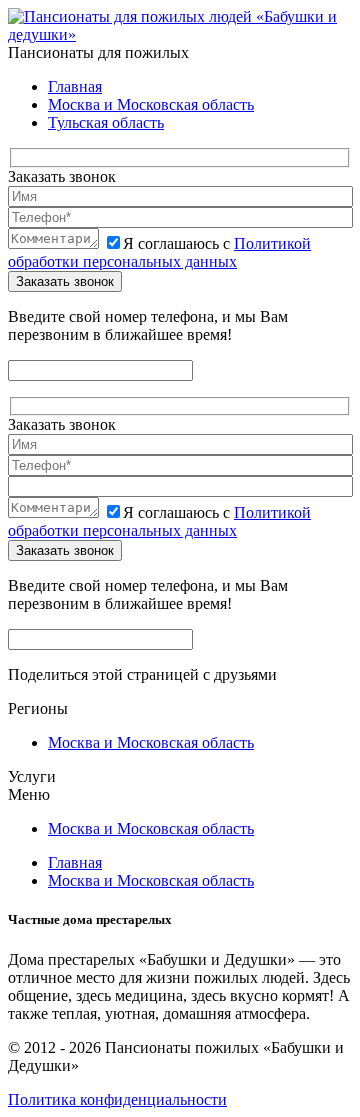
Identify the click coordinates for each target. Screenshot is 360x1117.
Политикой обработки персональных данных (159, 252)
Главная (75, 86)
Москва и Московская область (151, 104)
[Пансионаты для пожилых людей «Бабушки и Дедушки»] (180, 34)
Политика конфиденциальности (117, 1099)
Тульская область (106, 122)
